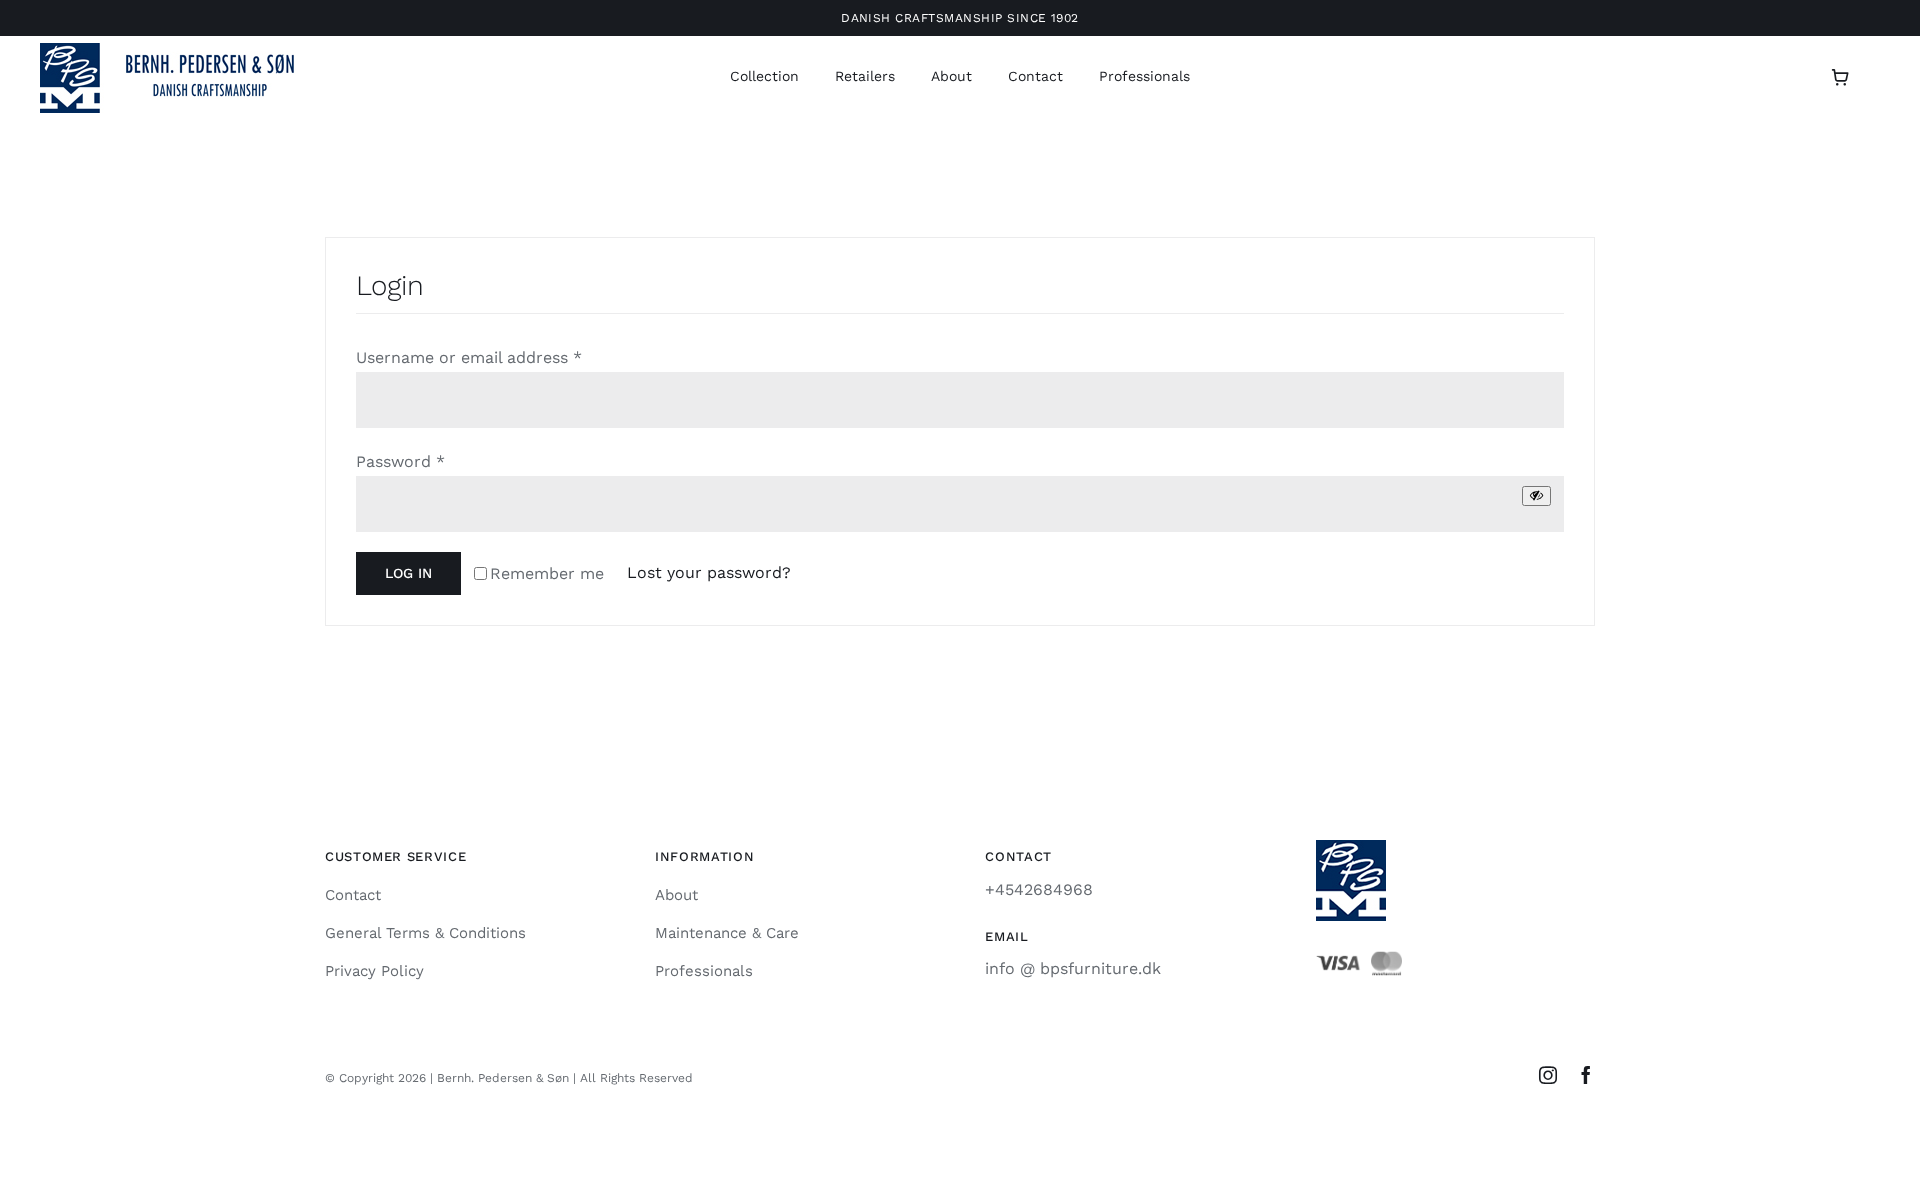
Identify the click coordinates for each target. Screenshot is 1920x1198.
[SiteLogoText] (180, 50)
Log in (408, 573)
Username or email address (469, 357)
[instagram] (1548, 1075)
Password (400, 461)
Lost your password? (709, 572)
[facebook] (1586, 1075)
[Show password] (1536, 495)
